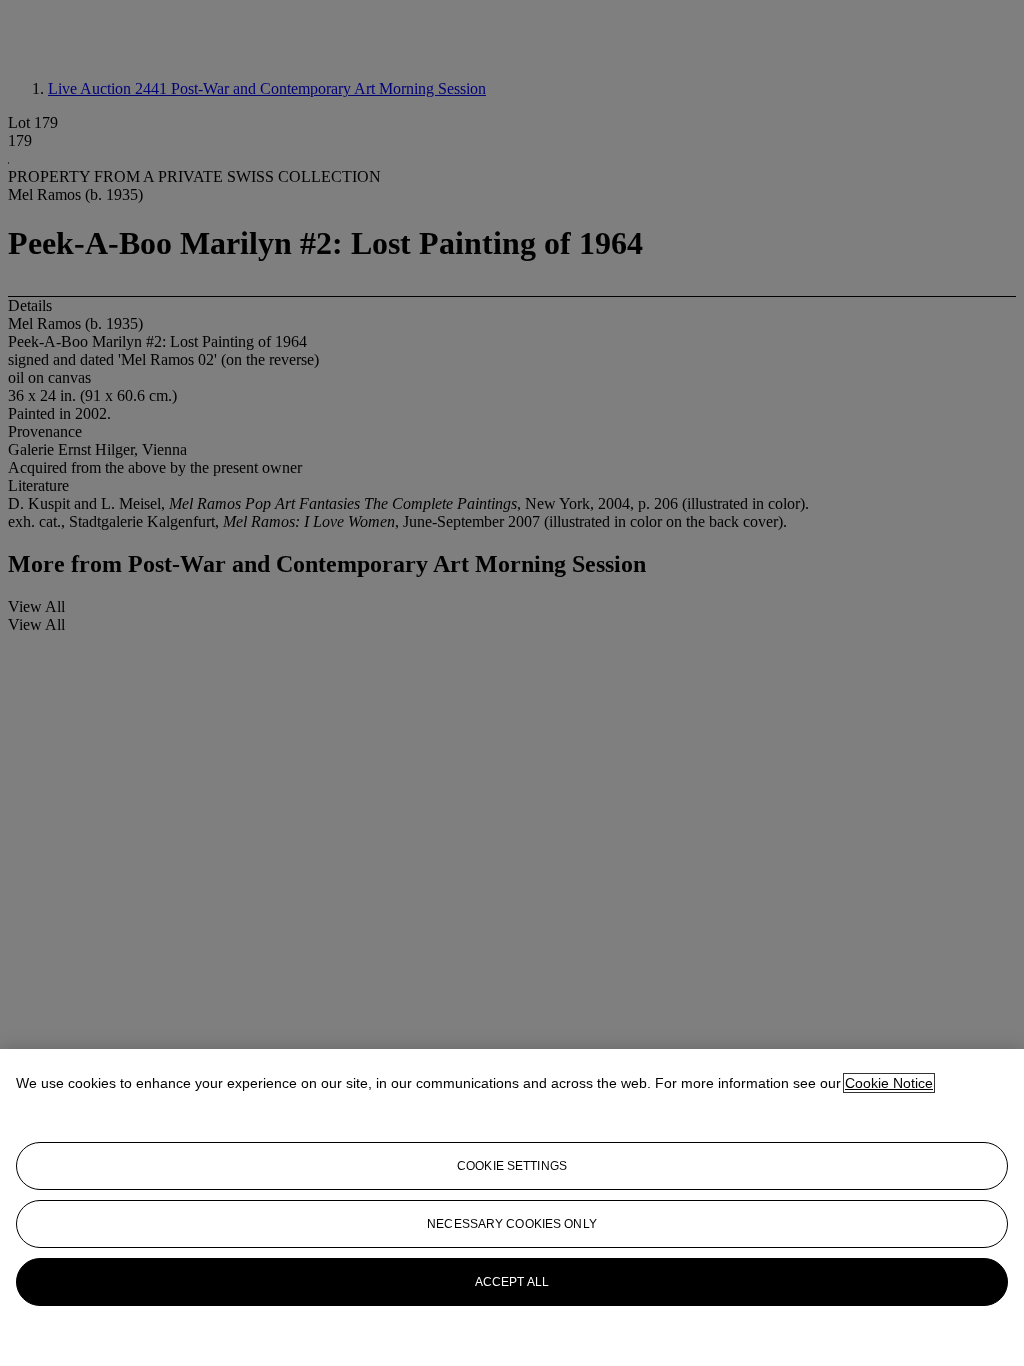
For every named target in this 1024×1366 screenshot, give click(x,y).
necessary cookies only (512, 1224)
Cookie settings (512, 1166)
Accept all (512, 1282)
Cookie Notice (889, 1083)
